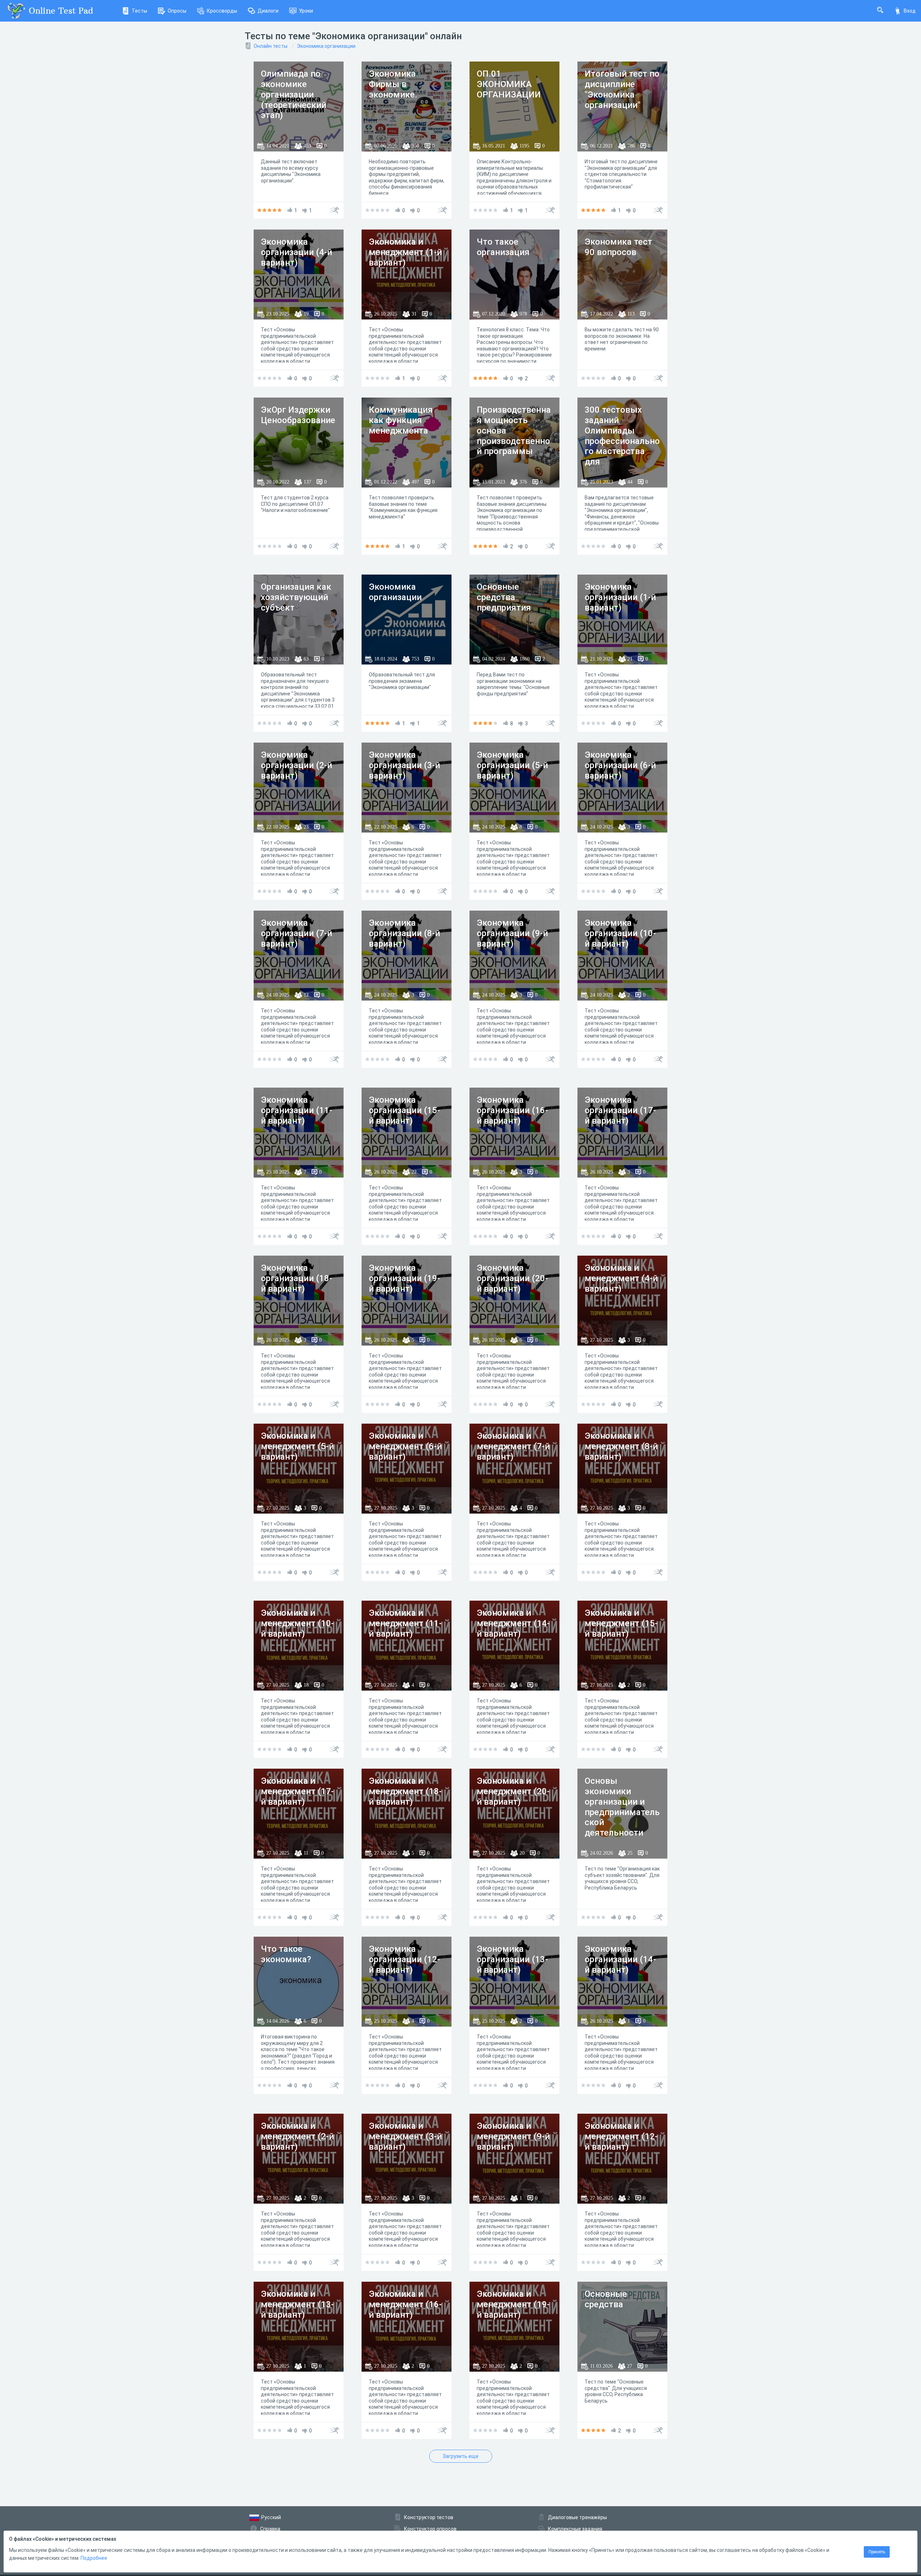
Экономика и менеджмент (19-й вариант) (513, 2304)
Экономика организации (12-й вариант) (404, 1959)
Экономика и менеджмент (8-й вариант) (621, 1446)
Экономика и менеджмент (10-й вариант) (297, 1623)
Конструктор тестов (429, 2517)
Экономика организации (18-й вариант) (296, 1278)
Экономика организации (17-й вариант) (620, 1110)
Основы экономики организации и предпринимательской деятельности (622, 1807)
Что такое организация (503, 247)
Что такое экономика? (286, 1954)
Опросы (177, 11)
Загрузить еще (460, 2456)
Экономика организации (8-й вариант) (404, 933)
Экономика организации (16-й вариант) (512, 1110)
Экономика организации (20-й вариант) (512, 1278)
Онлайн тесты (271, 46)
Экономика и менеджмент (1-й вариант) (405, 252)
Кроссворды (222, 11)
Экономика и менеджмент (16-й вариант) (405, 2304)
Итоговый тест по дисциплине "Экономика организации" (622, 89)
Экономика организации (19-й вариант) (404, 1278)
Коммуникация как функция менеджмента (401, 420)
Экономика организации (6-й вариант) (620, 765)
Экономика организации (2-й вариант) (296, 765)
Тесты (139, 11)
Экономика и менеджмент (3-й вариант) (405, 2136)
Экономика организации (326, 46)
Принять (877, 2552)
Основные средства (606, 2299)
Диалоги (268, 11)
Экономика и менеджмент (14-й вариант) (513, 1623)
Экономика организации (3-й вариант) (404, 765)
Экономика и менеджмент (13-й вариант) (297, 2304)
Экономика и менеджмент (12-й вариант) (621, 2136)
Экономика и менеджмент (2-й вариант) (297, 2136)
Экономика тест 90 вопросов (618, 247)
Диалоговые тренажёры (577, 2517)
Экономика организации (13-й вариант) (512, 1959)
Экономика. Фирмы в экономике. (394, 84)
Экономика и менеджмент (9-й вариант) (513, 2136)
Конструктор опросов (430, 2529)
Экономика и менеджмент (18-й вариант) (405, 1791)
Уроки (306, 11)
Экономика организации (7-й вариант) (296, 933)
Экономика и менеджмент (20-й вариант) (513, 1791)
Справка (270, 2529)
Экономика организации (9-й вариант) (512, 933)
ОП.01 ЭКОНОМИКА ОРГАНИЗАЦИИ (509, 84)
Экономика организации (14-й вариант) (620, 1959)
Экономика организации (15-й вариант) (404, 1110)
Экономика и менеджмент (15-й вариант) (621, 1623)
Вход (910, 11)
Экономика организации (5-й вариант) (512, 765)
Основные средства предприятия (504, 597)
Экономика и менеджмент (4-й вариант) (621, 1278)
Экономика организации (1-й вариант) (620, 597)
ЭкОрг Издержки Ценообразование (298, 415)
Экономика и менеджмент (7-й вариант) (513, 1446)
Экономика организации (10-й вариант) (620, 933)
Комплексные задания (575, 2529)
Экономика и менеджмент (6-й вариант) (405, 1446)
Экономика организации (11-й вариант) (296, 1110)
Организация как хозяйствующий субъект (296, 597)
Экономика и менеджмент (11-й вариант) (405, 1623)
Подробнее (94, 2558)
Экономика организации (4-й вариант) (296, 252)
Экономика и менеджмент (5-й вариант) (297, 1446)
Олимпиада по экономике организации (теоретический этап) (294, 94)
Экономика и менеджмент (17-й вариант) (297, 1791)
